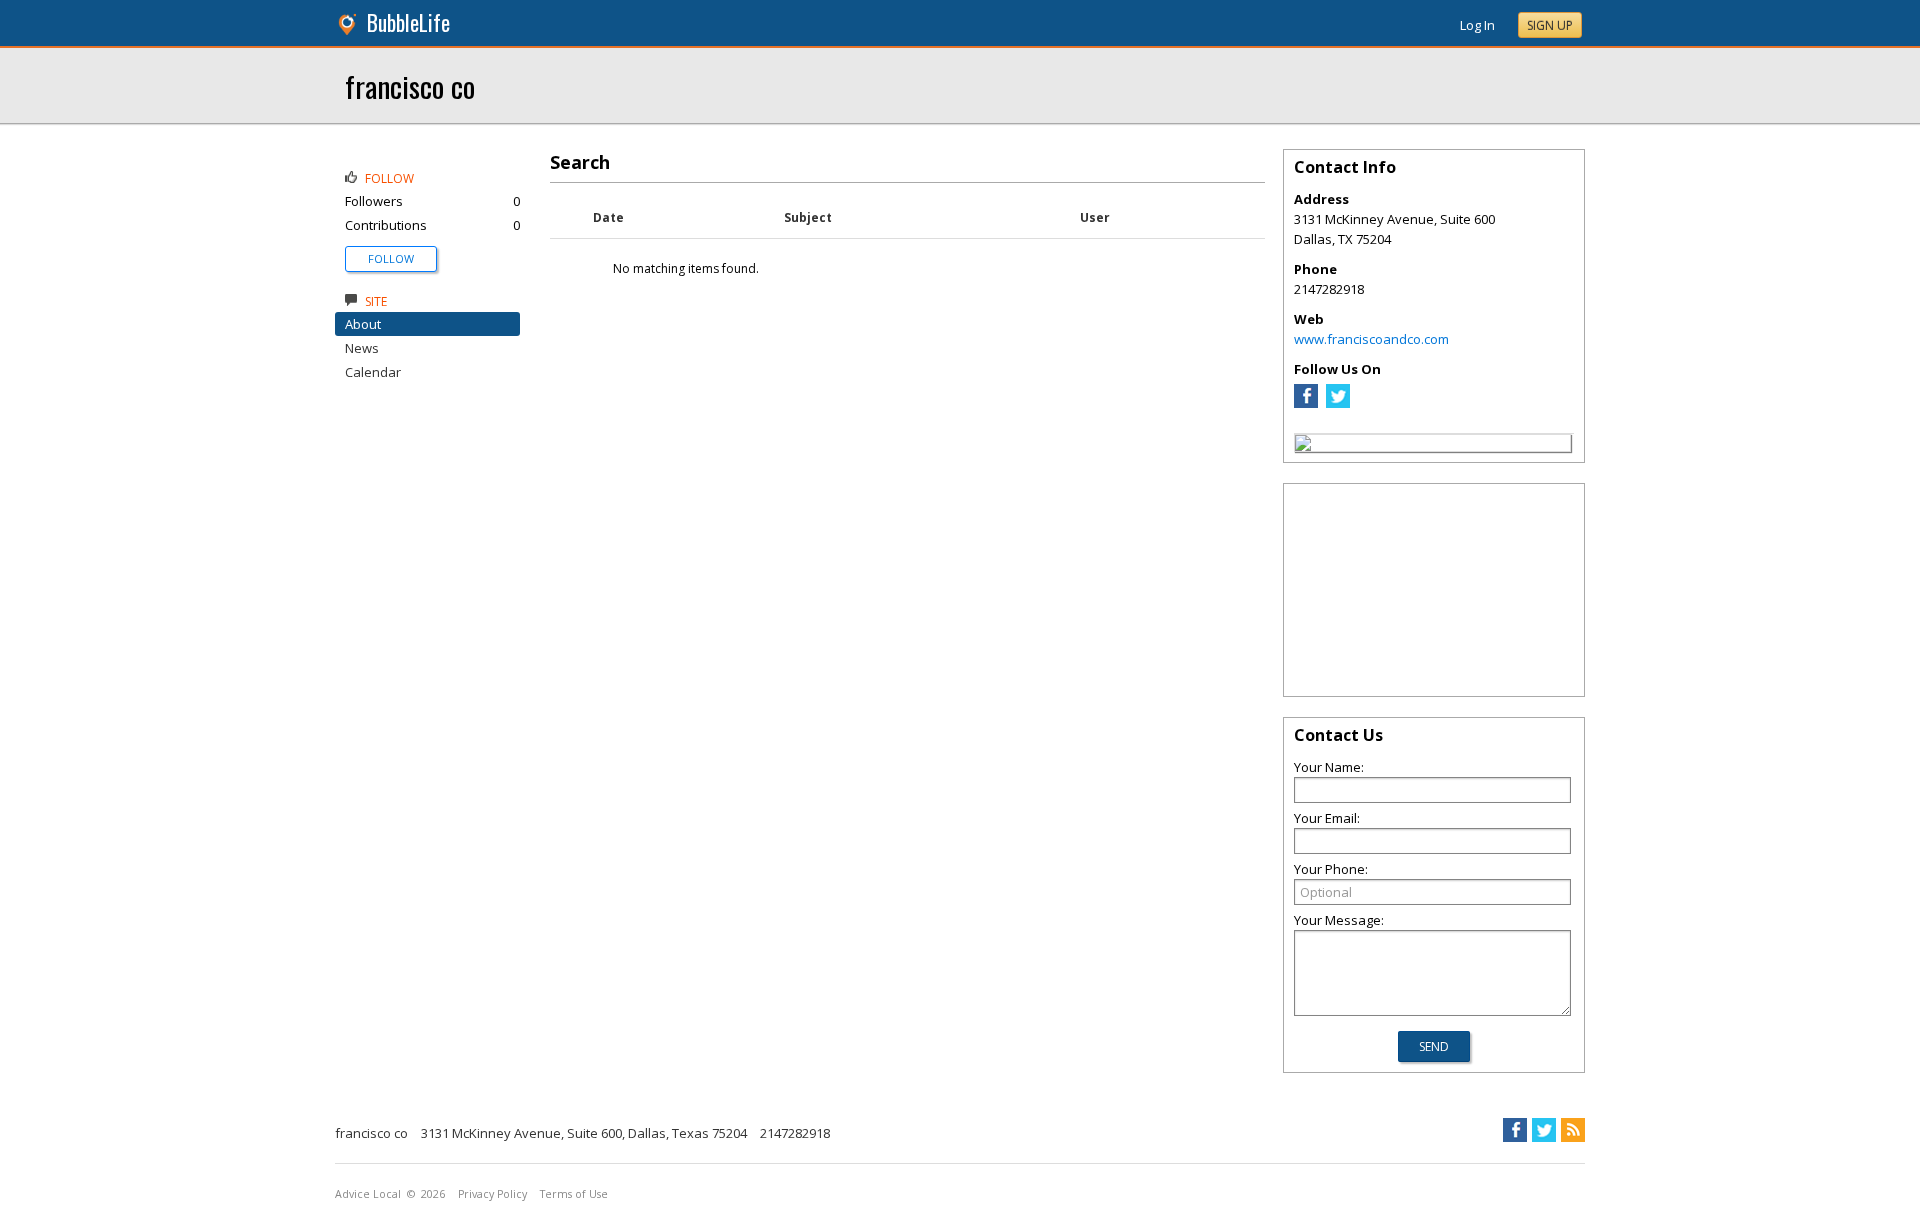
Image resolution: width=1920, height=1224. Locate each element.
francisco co (410, 85)
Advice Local (368, 1194)
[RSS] (1573, 1130)
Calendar (373, 372)
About (363, 324)
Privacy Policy (492, 1194)
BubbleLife (408, 22)
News (362, 348)
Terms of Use (574, 1194)
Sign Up (1550, 25)
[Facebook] (1306, 403)
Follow (391, 258)
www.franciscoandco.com (1371, 339)
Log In (1477, 25)
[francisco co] (1303, 446)
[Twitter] (1338, 403)
